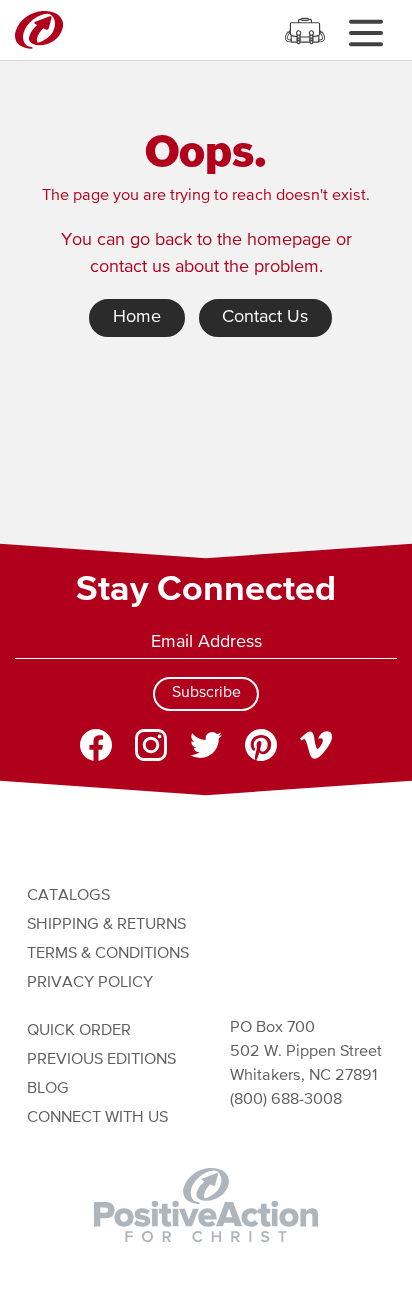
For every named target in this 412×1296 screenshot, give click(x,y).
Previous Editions (101, 1059)
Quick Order (79, 1030)
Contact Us (265, 317)
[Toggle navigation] (365, 32)
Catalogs (68, 895)
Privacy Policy (90, 982)
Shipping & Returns (106, 924)
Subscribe (206, 693)
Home (137, 317)
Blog (48, 1088)
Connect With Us (97, 1117)
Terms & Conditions (108, 953)
